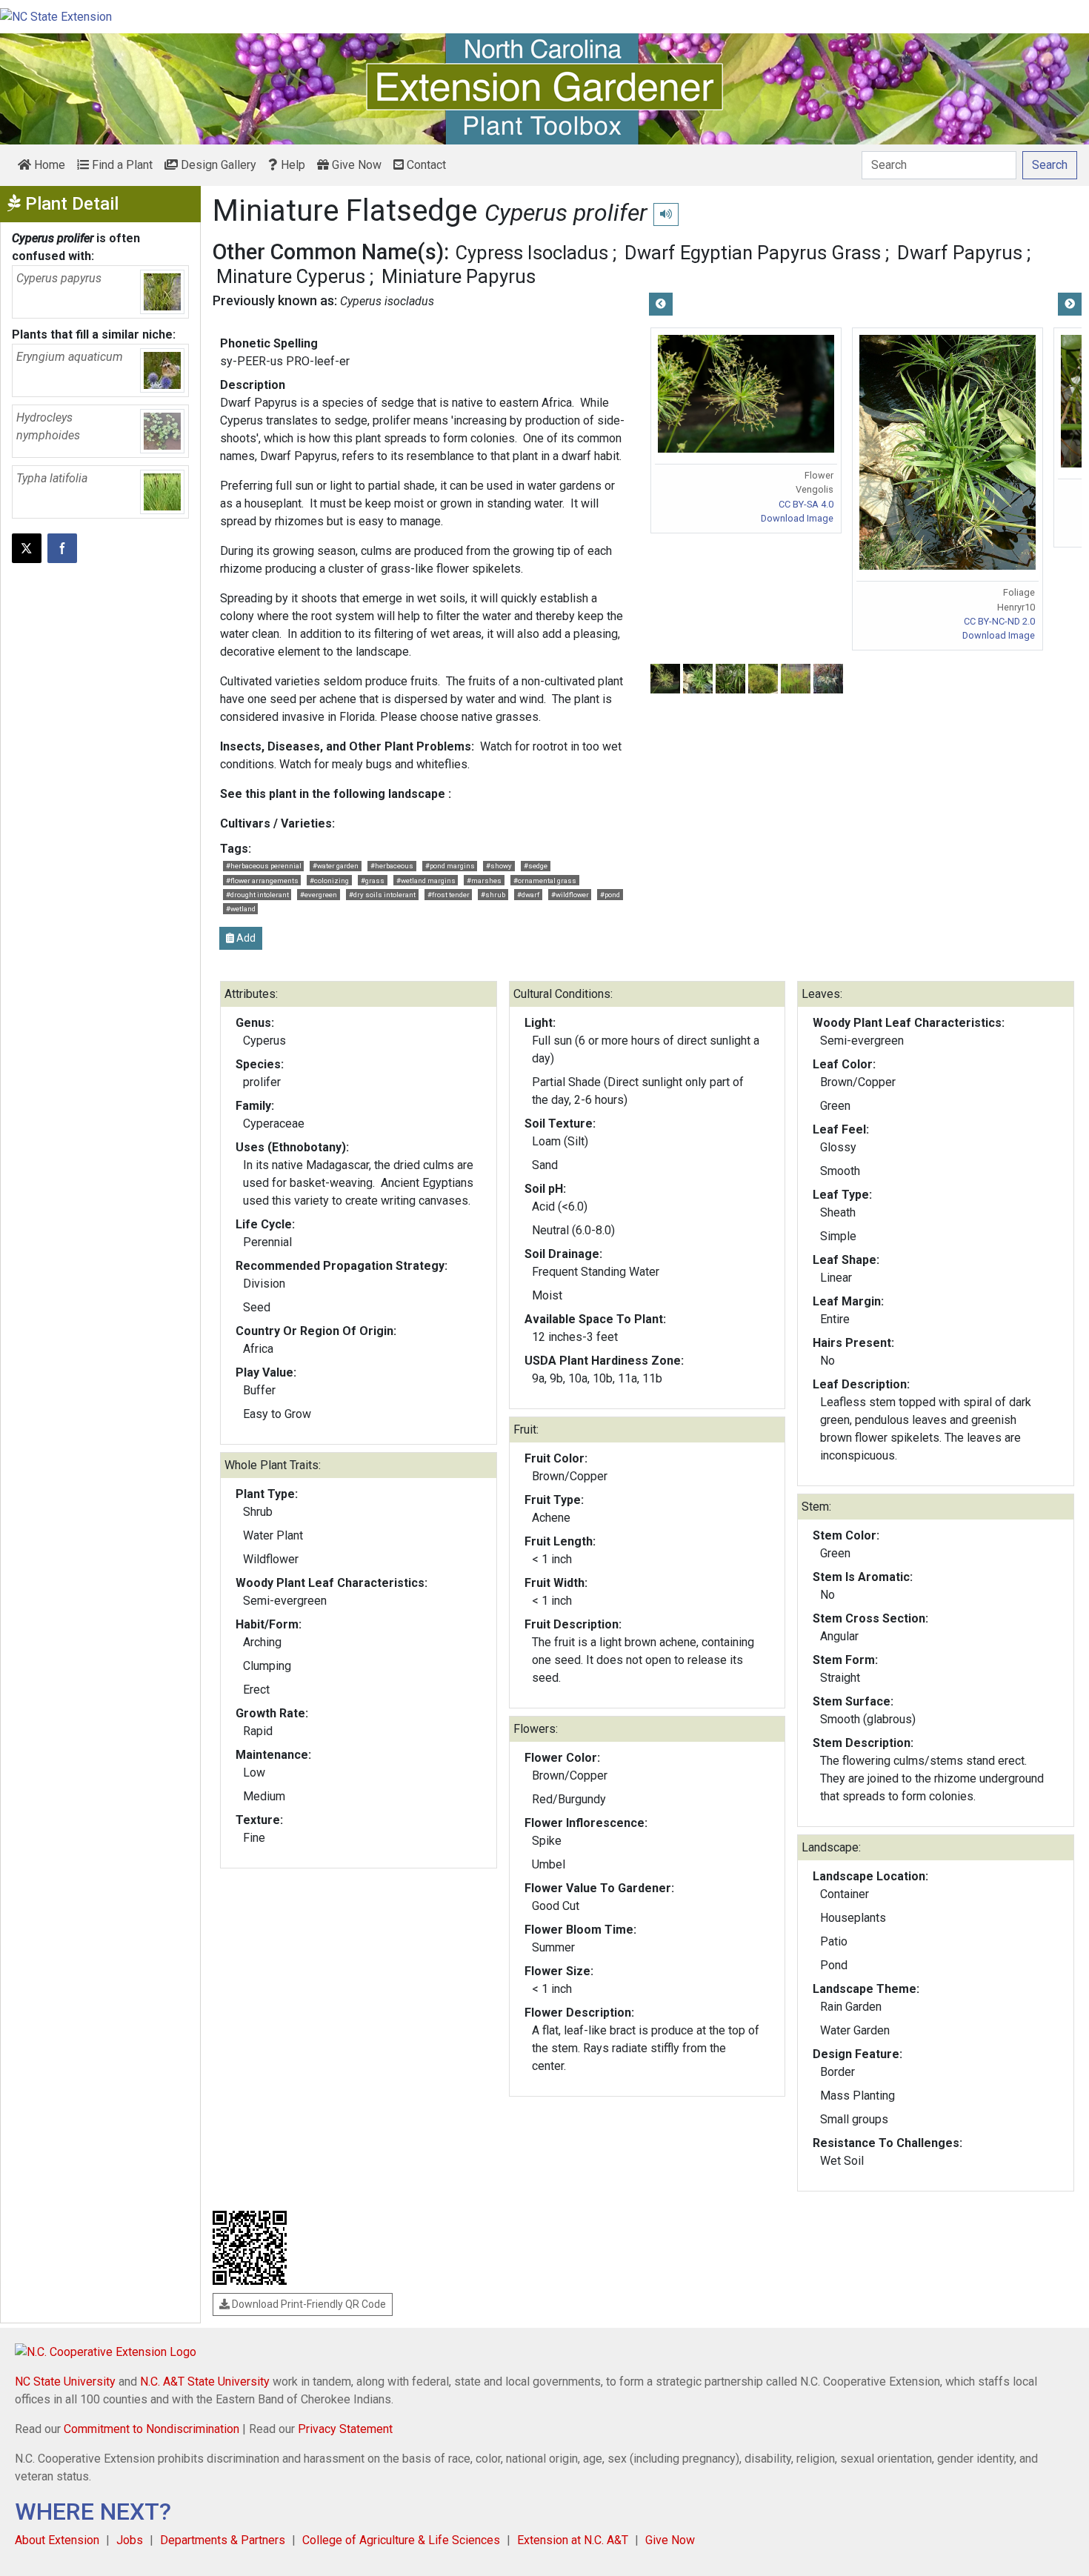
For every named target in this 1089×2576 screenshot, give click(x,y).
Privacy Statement (345, 2429)
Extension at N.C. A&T (573, 2540)
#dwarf (528, 895)
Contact (425, 165)
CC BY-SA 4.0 (806, 504)
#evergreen (319, 895)
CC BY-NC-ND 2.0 (999, 621)
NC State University (65, 2382)
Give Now (355, 165)
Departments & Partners (223, 2540)
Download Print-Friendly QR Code (308, 2304)
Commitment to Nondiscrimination (151, 2429)
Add (245, 938)
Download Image (797, 518)
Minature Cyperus (291, 276)
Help (292, 165)
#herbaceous (392, 866)
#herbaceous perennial (264, 866)
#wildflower (570, 895)
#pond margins (450, 866)
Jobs (130, 2540)
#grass (373, 881)
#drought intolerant (257, 895)
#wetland (241, 909)
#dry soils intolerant (382, 895)
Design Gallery (217, 165)
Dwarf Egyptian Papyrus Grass (753, 253)
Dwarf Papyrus (960, 253)
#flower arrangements (262, 881)
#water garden (336, 866)
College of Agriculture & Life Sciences (401, 2540)
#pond (610, 895)
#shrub (493, 895)
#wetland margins (426, 881)
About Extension (57, 2540)
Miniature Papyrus (459, 276)
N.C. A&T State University (205, 2382)
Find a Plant (121, 165)
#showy (499, 866)
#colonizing (329, 881)
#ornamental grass (545, 881)
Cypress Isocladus (532, 253)
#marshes (484, 881)
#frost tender (449, 895)
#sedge (536, 866)
